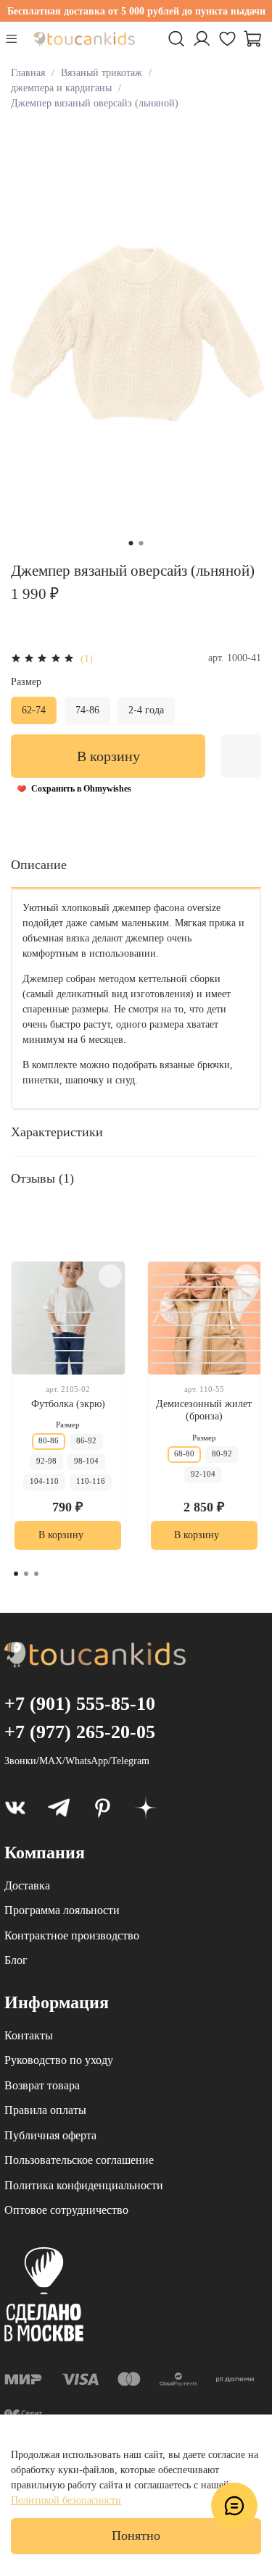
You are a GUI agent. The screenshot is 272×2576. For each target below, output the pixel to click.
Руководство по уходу (59, 2060)
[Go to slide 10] (207, 1338)
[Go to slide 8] (207, 1312)
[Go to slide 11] (207, 1350)
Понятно (136, 2535)
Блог (16, 1960)
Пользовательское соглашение (79, 2160)
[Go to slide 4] (71, 1350)
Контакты (29, 2035)
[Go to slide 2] (141, 543)
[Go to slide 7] (207, 1299)
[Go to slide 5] (71, 1363)
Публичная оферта (50, 2135)
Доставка (27, 1885)
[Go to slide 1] (131, 543)
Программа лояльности (62, 1910)
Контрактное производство (72, 1935)
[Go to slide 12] (207, 1363)
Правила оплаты (45, 2110)
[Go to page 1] (16, 1574)
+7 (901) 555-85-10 (80, 1704)
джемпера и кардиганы (61, 88)
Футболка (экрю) (68, 1403)
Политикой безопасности (66, 2500)
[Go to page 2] (26, 1574)
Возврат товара (42, 2085)
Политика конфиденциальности (84, 2185)
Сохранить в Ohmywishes (81, 789)
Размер (26, 682)
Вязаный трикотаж (102, 73)
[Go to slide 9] (207, 1325)
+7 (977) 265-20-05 (80, 1732)
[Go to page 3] (36, 1574)
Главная (28, 73)
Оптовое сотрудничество (66, 2210)
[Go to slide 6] (207, 1287)
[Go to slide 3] (71, 1338)
